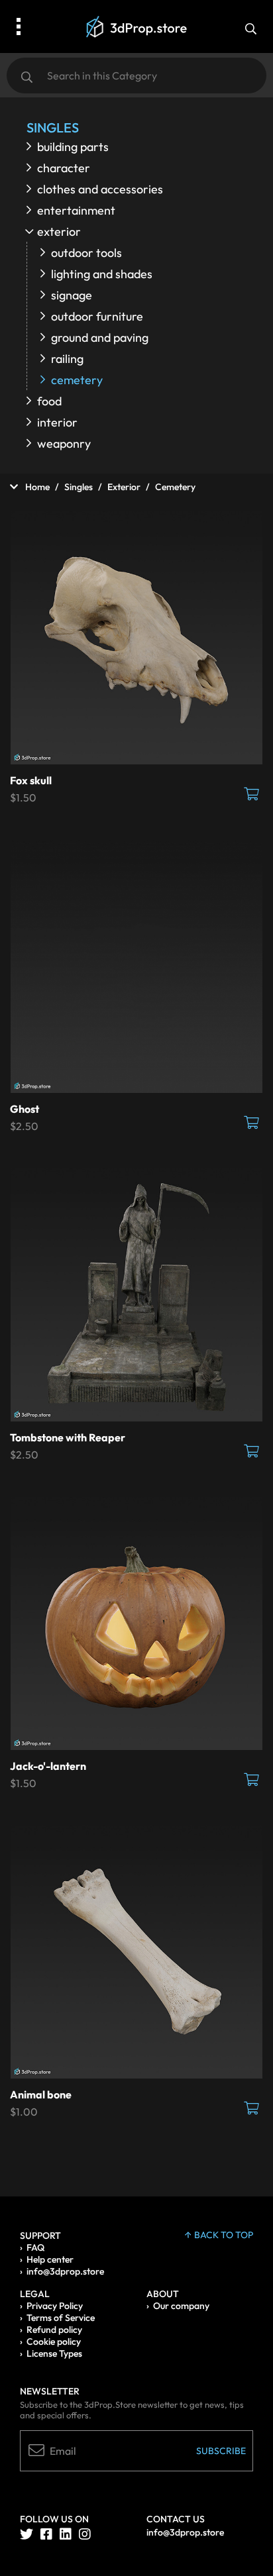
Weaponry (64, 443)
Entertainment (76, 210)
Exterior (59, 232)
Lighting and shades (102, 274)
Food (49, 401)
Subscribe (221, 2451)
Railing (67, 359)
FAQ (35, 2247)
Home (36, 487)
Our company (181, 2306)
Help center (50, 2259)
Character (64, 168)
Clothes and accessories (100, 189)
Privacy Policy (55, 2306)
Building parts (73, 147)
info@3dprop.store (65, 2271)
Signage (72, 295)
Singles (79, 487)
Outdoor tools (86, 253)
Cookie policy (54, 2342)
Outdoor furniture (97, 316)
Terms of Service (61, 2318)
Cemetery (77, 380)
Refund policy (54, 2330)
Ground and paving (100, 337)
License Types (54, 2353)
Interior (57, 422)
